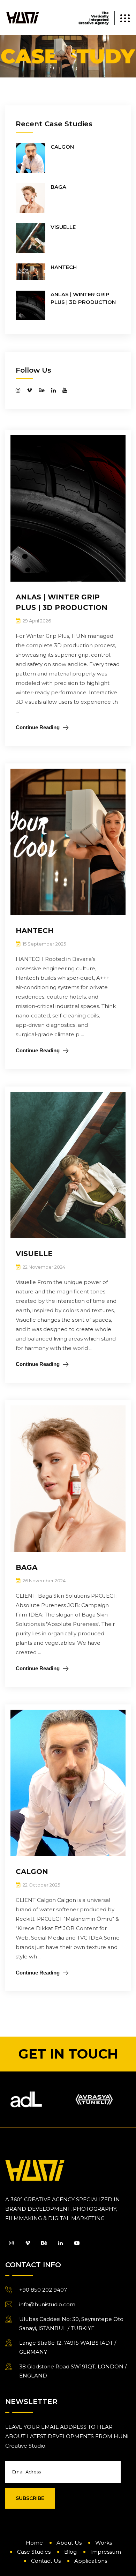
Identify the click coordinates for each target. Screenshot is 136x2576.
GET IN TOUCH (68, 2054)
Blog (70, 2552)
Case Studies (34, 2552)
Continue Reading (38, 727)
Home (34, 2543)
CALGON (62, 147)
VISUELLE (63, 227)
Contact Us (46, 2561)
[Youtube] (77, 2243)
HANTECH (64, 267)
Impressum (106, 2552)
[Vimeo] (29, 2243)
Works (104, 2543)
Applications (91, 2561)
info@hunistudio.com (47, 2304)
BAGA (58, 187)
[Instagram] (13, 2243)
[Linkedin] (62, 2243)
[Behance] (45, 2243)
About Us (69, 2543)
